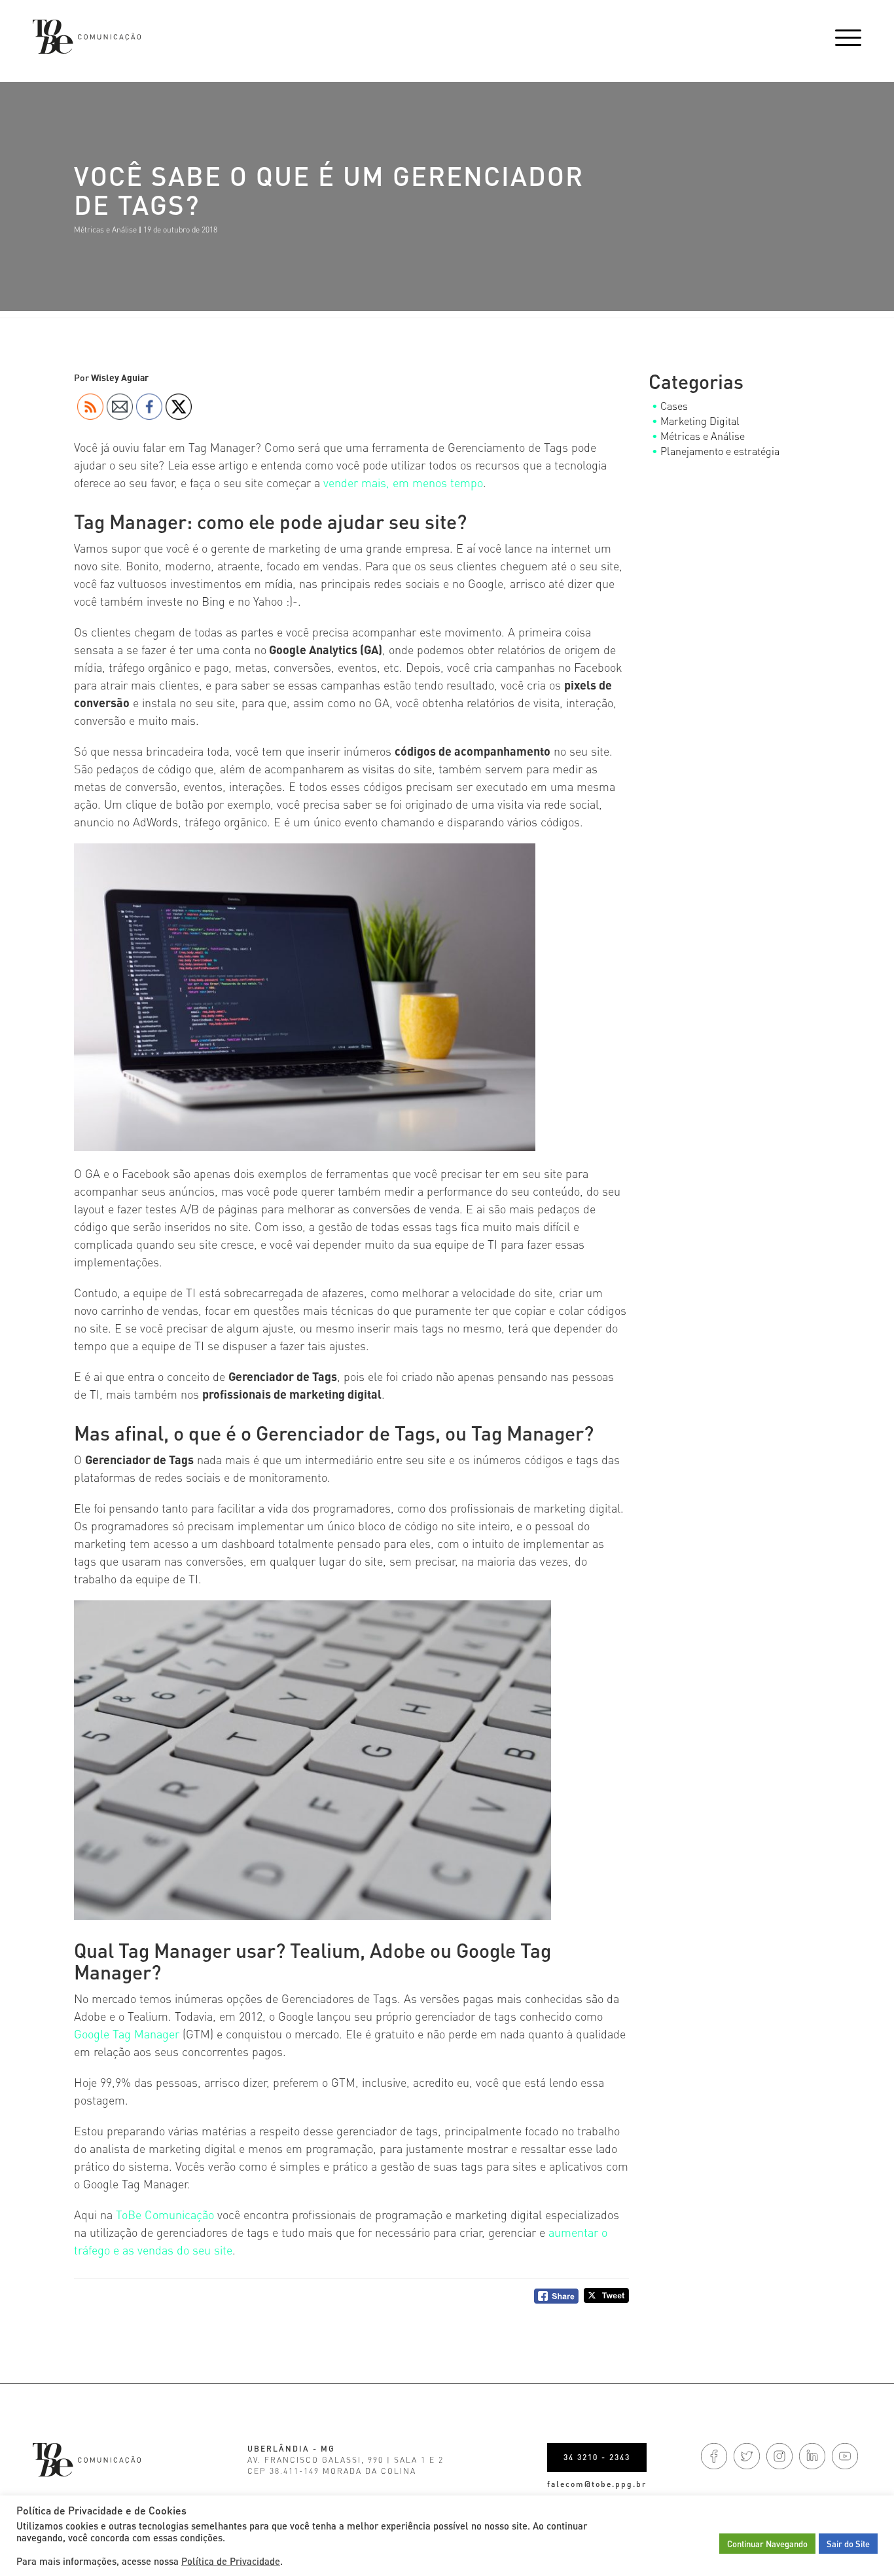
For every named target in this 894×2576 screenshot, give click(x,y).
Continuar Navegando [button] (767, 2544)
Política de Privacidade (231, 2561)
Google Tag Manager (127, 2033)
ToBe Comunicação (165, 2214)
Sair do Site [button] (848, 2544)
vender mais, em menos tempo (403, 482)
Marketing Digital (700, 421)
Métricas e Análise (105, 230)
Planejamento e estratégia (720, 451)
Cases (674, 406)
